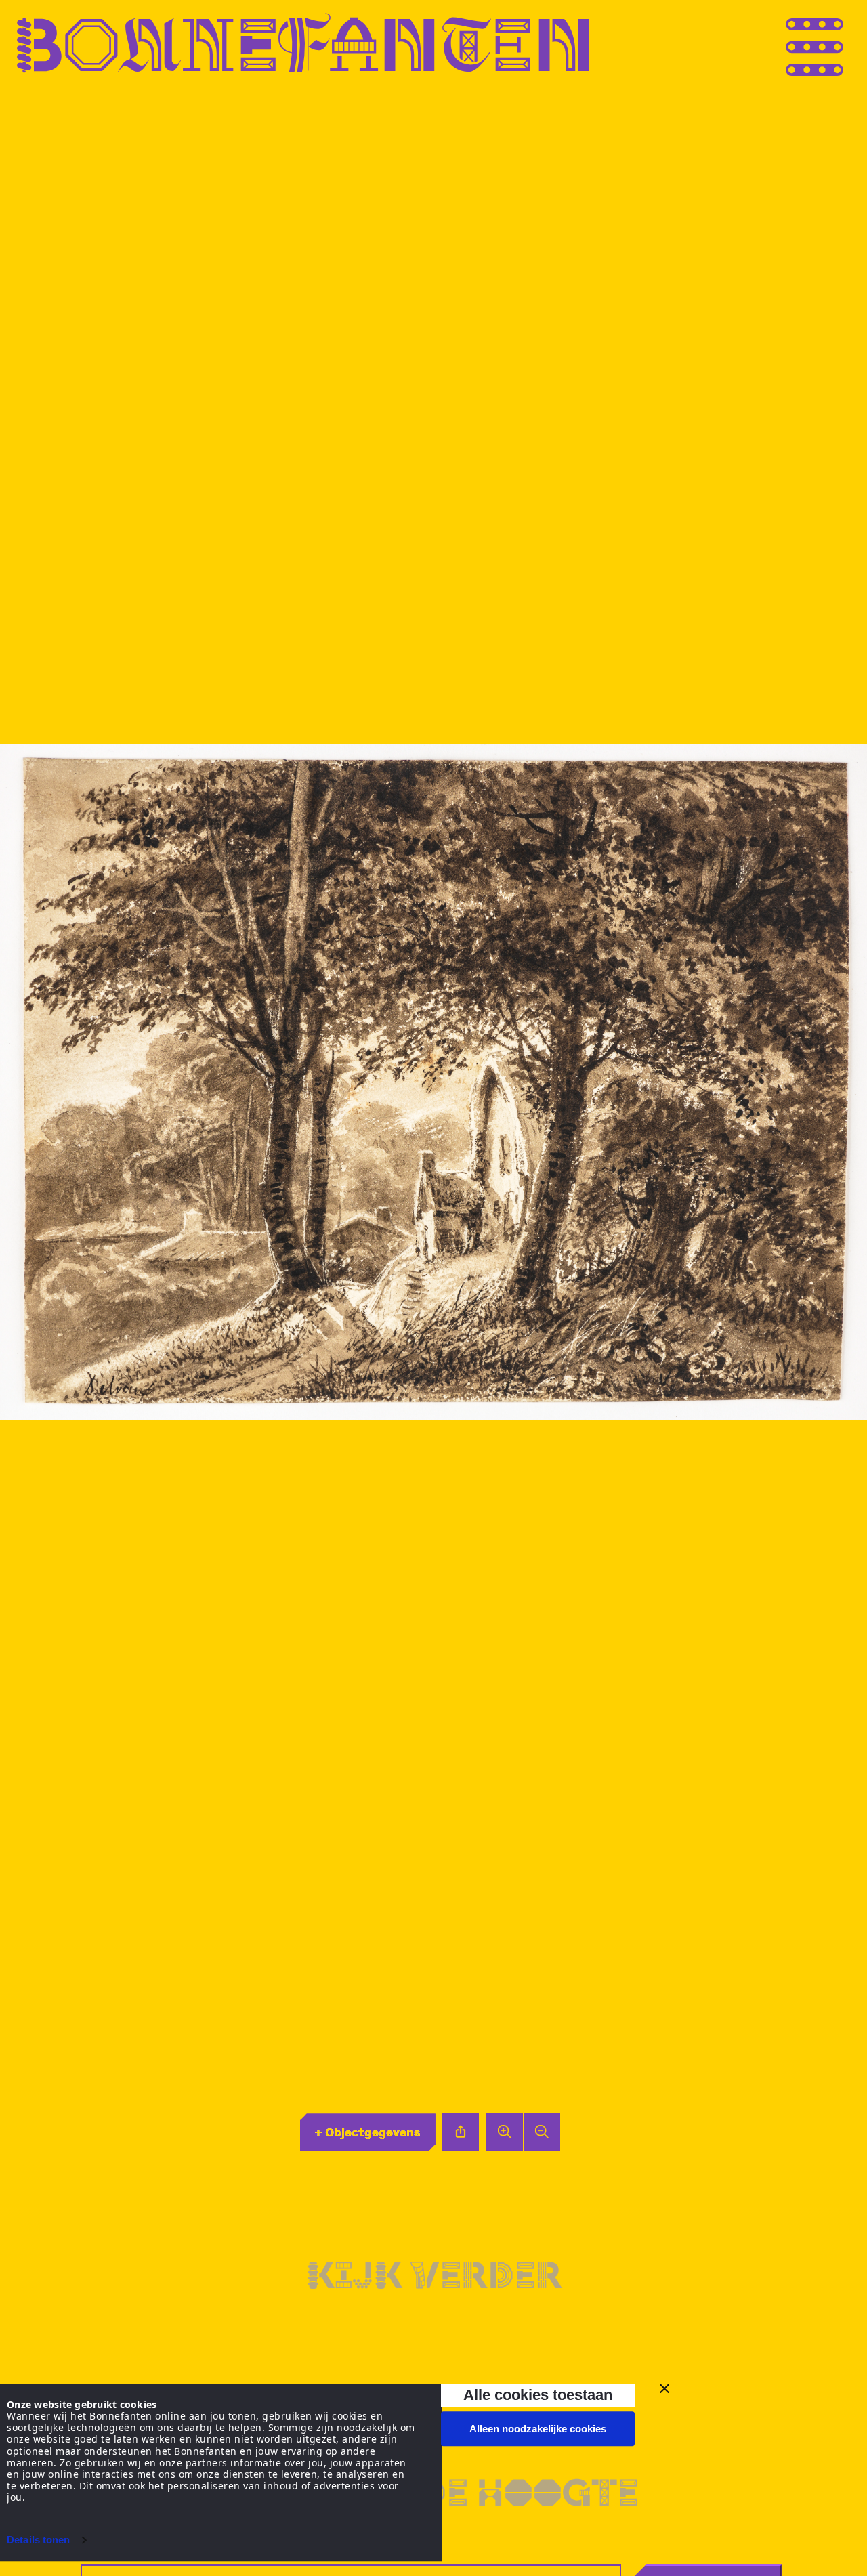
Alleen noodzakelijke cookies (538, 2429)
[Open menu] (840, 43)
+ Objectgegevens (367, 2132)
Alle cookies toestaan (538, 2395)
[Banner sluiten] (664, 2388)
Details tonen (38, 2540)
